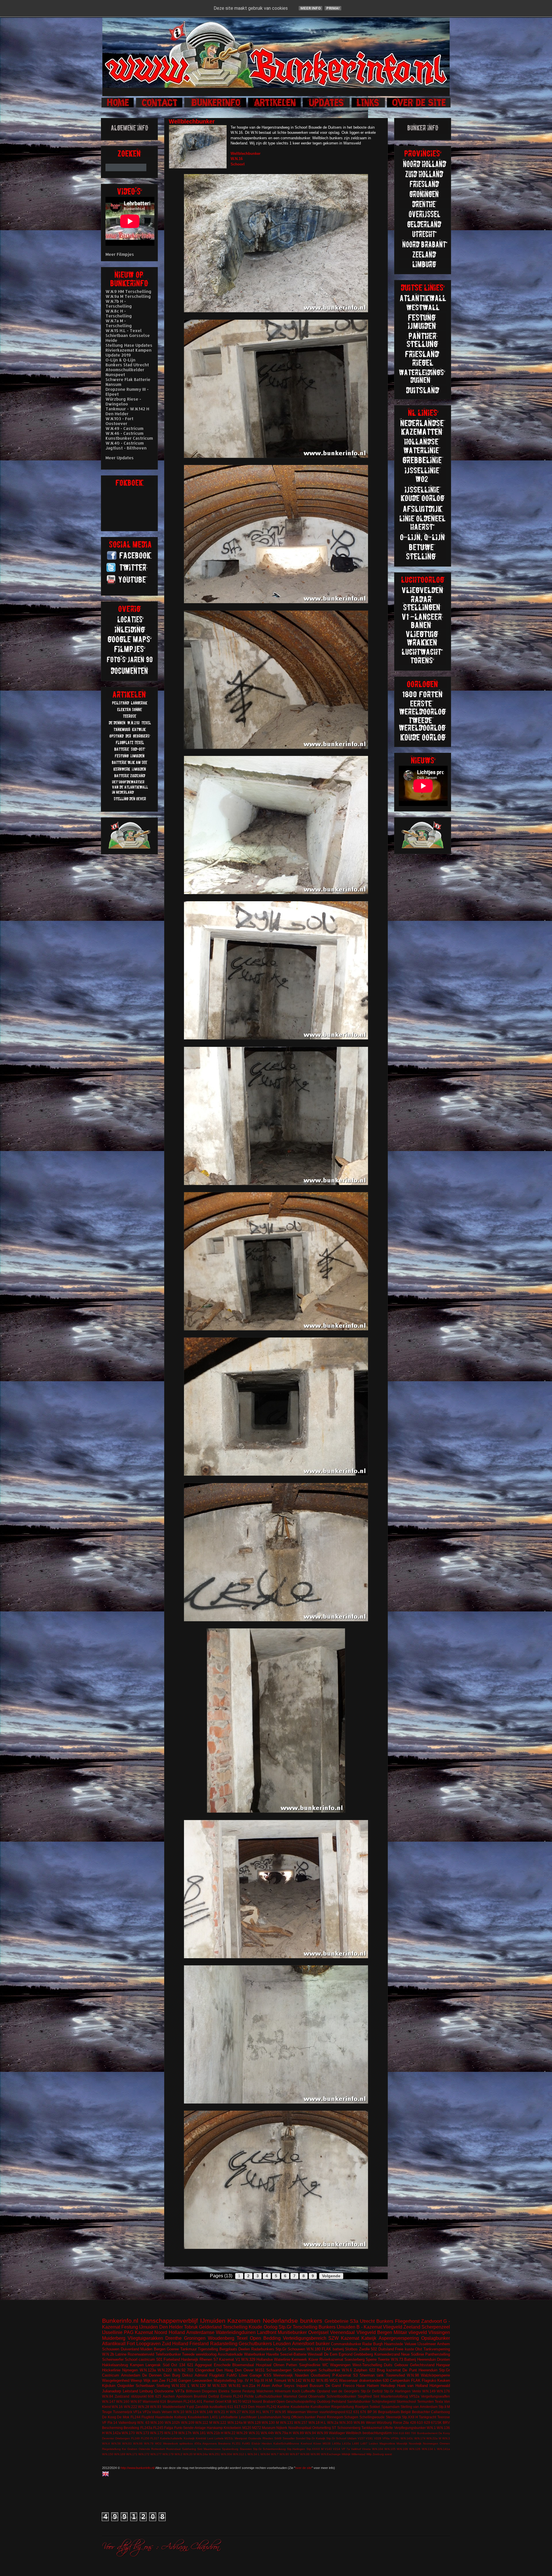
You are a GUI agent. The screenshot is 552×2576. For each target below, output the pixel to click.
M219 (247, 2401)
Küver (313, 2359)
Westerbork (170, 2443)
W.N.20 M (189, 2454)
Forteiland (172, 2359)
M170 (237, 2401)
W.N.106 (402, 2449)
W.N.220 (165, 2370)
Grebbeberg (363, 2354)
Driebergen (123, 2438)
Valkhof (356, 2449)
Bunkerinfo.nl (120, 2321)
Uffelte (388, 2428)
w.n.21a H (251, 2386)
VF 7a (346, 2449)
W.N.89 (298, 2433)
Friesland (199, 2344)
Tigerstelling (208, 2349)
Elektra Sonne (230, 2391)
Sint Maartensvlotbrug (391, 2396)
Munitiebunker (292, 2332)
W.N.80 (284, 2454)
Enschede (222, 2365)
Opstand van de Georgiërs (338, 2391)
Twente (384, 2359)
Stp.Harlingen (296, 2449)
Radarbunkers (263, 2349)
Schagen (351, 2417)
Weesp (136, 2380)
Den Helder (171, 2327)
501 (159, 2359)
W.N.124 (192, 2412)
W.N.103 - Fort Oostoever (119, 421)
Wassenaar (348, 2380)
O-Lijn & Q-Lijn (120, 360)
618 (401, 2433)
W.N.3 (446, 2438)
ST (334, 2428)
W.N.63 (127, 2443)
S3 (355, 2375)
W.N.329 (248, 2359)
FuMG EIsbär (251, 2443)
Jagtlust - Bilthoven (126, 448)
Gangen (185, 2380)
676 (363, 2412)
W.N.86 (359, 2422)
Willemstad (358, 2454)
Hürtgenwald (440, 2386)
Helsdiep (388, 2386)
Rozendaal (173, 2449)
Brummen (175, 2401)
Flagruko (429, 2380)
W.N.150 (108, 2454)
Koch (296, 2391)
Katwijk (369, 2338)
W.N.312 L (240, 2454)
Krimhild (201, 2438)
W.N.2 (178, 2454)
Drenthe (174, 2338)
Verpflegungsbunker (410, 2428)
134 (182, 2365)
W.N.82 (309, 2380)
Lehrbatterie (228, 2417)
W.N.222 (131, 2407)
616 (163, 2401)
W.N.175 (157, 2433)
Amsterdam (131, 2375)
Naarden (302, 2375)
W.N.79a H (283, 2433)
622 (372, 2370)
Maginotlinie (387, 2443)
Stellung (163, 2386)
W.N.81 (235, 2386)
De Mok (123, 2417)
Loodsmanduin (270, 2417)
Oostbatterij (320, 2375)
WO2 (158, 2443)
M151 (260, 2370)
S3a (354, 2321)
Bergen (160, 2349)
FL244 (136, 2417)
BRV (446, 2422)
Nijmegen (130, 2370)
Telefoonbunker (168, 2354)
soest (388, 2454)
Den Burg (172, 2375)
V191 (369, 2438)
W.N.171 (132, 2454)
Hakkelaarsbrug (115, 2365)
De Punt (410, 2370)
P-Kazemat (342, 2375)
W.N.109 (188, 2422)
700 (413, 2433)
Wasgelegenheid (116, 2380)
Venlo (416, 2391)
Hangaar (443, 2365)
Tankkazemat (372, 2428)
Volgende (331, 2276)
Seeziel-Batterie (293, 2354)
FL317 (155, 2438)
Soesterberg (354, 2359)
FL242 (272, 2407)
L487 (364, 2443)
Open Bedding (265, 2338)
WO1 (334, 2380)
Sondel (301, 2438)
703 (190, 2370)
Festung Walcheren (258, 2391)
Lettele (219, 2438)
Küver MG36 (322, 2443)
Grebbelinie (337, 2321)
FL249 (135, 2438)
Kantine (283, 2407)
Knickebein (232, 2428)
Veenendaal (342, 2332)
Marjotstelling (225, 2380)
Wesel (371, 2422)
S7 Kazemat (224, 2359)
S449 (278, 2438)
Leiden (373, 2443)
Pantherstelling (438, 2354)
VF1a (137, 2412)
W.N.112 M (204, 2422)
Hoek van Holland (412, 2386)
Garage (256, 2375)
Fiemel (209, 2401)
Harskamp (215, 2428)
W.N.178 (171, 2433)
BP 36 (372, 2412)
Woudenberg (221, 2338)
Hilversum (283, 2391)
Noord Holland (169, 2332)
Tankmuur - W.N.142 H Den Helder (127, 411)
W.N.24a (202, 2454)
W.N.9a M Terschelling (128, 296)
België (406, 2412)
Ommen (445, 2443)
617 (237, 2407)
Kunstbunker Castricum (129, 438)
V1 (238, 2359)
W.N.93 (156, 2407)
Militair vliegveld (410, 2332)
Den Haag (225, 2370)
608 (151, 2396)
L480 (356, 2443)
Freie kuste (405, 2349)
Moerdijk (402, 2443)
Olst (419, 2349)
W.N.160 (123, 2401)
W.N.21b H (215, 2433)
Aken (266, 2386)
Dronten (443, 2359)
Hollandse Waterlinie (273, 2359)
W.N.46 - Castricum (124, 433)
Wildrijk (346, 2454)
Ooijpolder (126, 2386)
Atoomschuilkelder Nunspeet (125, 372)
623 (244, 2407)
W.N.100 (157, 2422)
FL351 (236, 2443)
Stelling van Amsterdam (419, 2407)
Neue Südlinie (413, 2354)
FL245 (158, 2428)
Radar (367, 2344)
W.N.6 (347, 2370)
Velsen (167, 2412)
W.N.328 (220, 2386)
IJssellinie (112, 2332)
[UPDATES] (327, 107)
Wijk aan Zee (155, 2380)
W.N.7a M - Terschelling (119, 323)
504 (395, 2433)
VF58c (395, 2438)
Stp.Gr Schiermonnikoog (269, 2449)
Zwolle (364, 2349)
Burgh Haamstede (388, 2344)
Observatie (317, 2396)
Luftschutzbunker (269, 2396)
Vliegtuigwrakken (145, 2338)
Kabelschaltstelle (171, 2438)
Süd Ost (170, 2365)
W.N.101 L (181, 2386)
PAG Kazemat (138, 2332)
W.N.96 (315, 2454)
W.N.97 (136, 2401)
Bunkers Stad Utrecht (127, 365)
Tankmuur (188, 2349)
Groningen (195, 2338)
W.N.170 (128, 2433)
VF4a (386, 2438)
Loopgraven (148, 2344)
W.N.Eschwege (331, 2454)
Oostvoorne (164, 2391)
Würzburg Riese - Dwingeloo (123, 401)
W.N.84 (108, 2396)
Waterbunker (255, 2354)
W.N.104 (378, 2449)
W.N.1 (431, 2428)
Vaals (156, 2412)
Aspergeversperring (399, 2338)
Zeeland (412, 2327)
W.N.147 (109, 2401)
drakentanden (370, 2380)
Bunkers (385, 2321)
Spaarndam (390, 2407)
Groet (219, 2401)
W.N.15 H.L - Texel (124, 330)
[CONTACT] (160, 107)
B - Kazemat (369, 2327)
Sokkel (375, 2407)
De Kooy (444, 2433)
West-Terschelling (367, 2365)
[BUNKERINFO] (216, 107)
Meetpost (241, 2438)
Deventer (108, 2438)
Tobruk (191, 2327)
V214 (337, 2449)
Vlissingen (439, 2332)
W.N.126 (415, 2449)
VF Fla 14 (110, 2422)
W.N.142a (113, 2433)
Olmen (279, 2365)
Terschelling (235, 2327)
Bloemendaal (243, 2365)
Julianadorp (112, 2391)
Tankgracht (428, 2417)
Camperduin (400, 2380)
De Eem (331, 2354)
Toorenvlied (395, 2375)
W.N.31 (254, 2433)
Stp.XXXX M (315, 2449)
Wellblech (354, 2433)
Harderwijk (190, 2359)
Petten (292, 2365)
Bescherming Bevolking (121, 2428)
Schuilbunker (329, 2370)
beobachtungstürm (377, 2433)
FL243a (146, 2428)
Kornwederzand (387, 2354)
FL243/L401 (193, 2401)
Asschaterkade (230, 2354)
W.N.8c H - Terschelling (119, 313)
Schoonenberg (349, 2428)
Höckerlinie (111, 2370)
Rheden (268, 2438)
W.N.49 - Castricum (124, 428)
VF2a (147, 2412)
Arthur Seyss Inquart (290, 2386)
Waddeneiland (174, 2407)
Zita (406, 2422)
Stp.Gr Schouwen (290, 2349)
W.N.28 (144, 2407)
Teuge (107, 2412)
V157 (361, 2438)
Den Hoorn (257, 2407)
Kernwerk (299, 2359)
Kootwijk (189, 2438)
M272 (257, 2428)
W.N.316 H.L (252, 2412)
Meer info (310, 8)
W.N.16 (117, 2407)
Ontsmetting (322, 2428)
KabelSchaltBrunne (286, 2443)
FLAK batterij (333, 2349)
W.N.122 (220, 2422)
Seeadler (289, 2438)
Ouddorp (324, 2401)
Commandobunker (346, 2344)
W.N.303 (346, 2422)
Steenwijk (393, 2417)
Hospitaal (264, 2365)
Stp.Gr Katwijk (316, 2438)
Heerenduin (428, 2370)
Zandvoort (432, 2321)
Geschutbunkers (255, 2344)
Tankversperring (437, 2349)
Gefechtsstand (422, 2365)
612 (349, 2412)
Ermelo (226, 2396)
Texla (439, 2401)
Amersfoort (303, 2344)
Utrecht (367, 2321)
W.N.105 (390, 2449)
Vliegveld (393, 2327)
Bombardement (427, 2433)
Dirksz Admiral (195, 2375)
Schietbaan (145, 2386)
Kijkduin (109, 2386)
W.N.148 (206, 2412)
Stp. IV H (245, 2380)
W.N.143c (407, 2438)
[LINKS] (369, 107)
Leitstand (130, 2391)
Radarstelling (224, 2344)
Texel (242, 2338)
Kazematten (244, 2321)
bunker (323, 2344)
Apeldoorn (184, 2396)
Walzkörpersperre (435, 2375)
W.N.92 (179, 2370)
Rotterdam (158, 2449)
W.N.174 (420, 2438)
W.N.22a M (434, 2438)
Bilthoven (193, 2391)
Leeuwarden (202, 2380)
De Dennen (152, 2375)
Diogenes (209, 2391)
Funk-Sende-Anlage (190, 2428)
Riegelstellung (343, 2407)
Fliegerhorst (407, 2321)
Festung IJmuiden (140, 2327)
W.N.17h (185, 2433)
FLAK (416, 2380)
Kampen (137, 2365)
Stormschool (406, 2401)
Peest (321, 2417)
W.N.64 (265, 2454)
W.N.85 (322, 2380)
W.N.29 (242, 2433)
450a (198, 2443)
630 (386, 2380)
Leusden (282, 2344)
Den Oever (244, 2370)
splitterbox (186, 2443)
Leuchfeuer (248, 2417)
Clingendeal (205, 2370)
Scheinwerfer (113, 2359)
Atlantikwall (114, 2344)
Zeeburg (378, 2454)
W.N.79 (149, 2443)
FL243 (238, 2396)
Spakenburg (230, 2449)
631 (356, 2412)
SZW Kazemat (344, 2338)
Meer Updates (120, 458)
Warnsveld (151, 2401)
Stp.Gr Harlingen (397, 2391)
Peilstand (339, 2401)
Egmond (346, 2354)
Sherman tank (372, 2375)
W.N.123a (148, 2370)
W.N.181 (199, 2433)
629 (427, 2422)
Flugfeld (148, 2417)
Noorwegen (431, 2443)
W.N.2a (333, 2422)
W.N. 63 (143, 2422)
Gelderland (210, 2327)
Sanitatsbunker (359, 2401)
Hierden (267, 2443)
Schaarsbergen (279, 2370)
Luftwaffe (308, 2391)
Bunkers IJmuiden (337, 2327)
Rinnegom (335, 2417)
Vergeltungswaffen (435, 2396)
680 (407, 2433)
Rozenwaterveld (141, 2354)
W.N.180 (314, 2349)
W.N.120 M (201, 2386)
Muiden (146, 2349)
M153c (229, 2438)
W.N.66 (138, 2443)
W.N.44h (267, 2433)
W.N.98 (413, 2375)
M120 (247, 2428)
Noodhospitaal (300, 2428)
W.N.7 (275, 2454)
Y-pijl (190, 2407)
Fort (131, 2344)
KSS (268, 2375)
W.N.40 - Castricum (125, 443)
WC (325, 2365)
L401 (214, 2417)
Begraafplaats (389, 2412)
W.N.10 (179, 2412)
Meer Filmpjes (120, 254)
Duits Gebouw (396, 2365)
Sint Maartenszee (209, 2449)
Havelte (273, 2354)
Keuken (444, 2380)
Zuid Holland (175, 2344)
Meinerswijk (283, 2375)
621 (190, 2365)
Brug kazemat (389, 2370)
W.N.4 (106, 2443)
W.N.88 (305, 2454)
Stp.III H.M (263, 2380)
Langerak (153, 2365)
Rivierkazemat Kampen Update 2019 (129, 353)
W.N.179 (168, 2454)
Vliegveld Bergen (374, 2332)
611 (230, 2407)
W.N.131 (287, 2422)
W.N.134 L (429, 2449)
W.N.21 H (221, 2412)
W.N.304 (226, 2454)
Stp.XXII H (410, 2417)
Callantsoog (440, 2412)
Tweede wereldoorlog (199, 2354)
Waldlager (337, 2433)
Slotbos (351, 2349)
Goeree (173, 2349)
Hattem (373, 2386)
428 (413, 2422)
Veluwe (410, 2344)
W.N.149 (429, 2391)
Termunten (425, 2401)
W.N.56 (116, 2443)
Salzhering (189, 2449)
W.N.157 (301, 2422)
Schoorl (131, 2359)
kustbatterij (218, 2407)
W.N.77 (268, 2412)
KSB (228, 2401)
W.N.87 (295, 2454)
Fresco (349, 2386)
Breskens (224, 2443)
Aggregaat (203, 2365)
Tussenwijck (123, 2412)
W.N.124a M (237, 2422)
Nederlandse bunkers (293, 2321)
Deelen (244, 2349)
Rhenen (206, 2359)
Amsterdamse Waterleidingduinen (221, 2332)
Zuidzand (122, 2396)
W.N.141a (443, 2449)
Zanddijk (202, 2407)
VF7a (180, 2391)
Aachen (169, 2396)
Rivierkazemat (331, 2359)
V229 (378, 2438)
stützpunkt (139, 2396)
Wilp (369, 2454)
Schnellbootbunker (341, 2396)
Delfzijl (214, 2396)
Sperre (371, 2359)
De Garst (333, 2386)
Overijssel (318, 2332)
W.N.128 (254, 2422)
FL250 (145, 2438)
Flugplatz (217, 2375)
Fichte (249, 2396)
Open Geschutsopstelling (296, 2401)
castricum (147, 2359)
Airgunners (210, 2443)
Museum (269, 2428)
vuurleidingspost (332, 2412)
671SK (436, 2422)
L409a (336, 2443)
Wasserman (297, 2412)
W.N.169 (120, 2454)
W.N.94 (310, 2433)
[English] (107, 2475)
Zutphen (360, 2370)
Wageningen (340, 2365)
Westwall (315, 2354)
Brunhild (200, 2396)
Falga (169, 2428)
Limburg (146, 2391)
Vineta (366, 2449)
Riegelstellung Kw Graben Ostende (126, 2449)
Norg (286, 2417)
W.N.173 (143, 2433)
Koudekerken (198, 2417)
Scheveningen (305, 2370)
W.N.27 (235, 2412)
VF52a (414, 2396)
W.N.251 (214, 2454)
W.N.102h (172, 2422)
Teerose (444, 2417)
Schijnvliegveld (384, 2401)
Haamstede (164, 2417)
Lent (210, 2438)
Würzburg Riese (389, 2422)
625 (158, 2396)
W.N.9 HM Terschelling (129, 291)
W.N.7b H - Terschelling (119, 304)
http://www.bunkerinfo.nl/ (138, 2468)
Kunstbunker (320, 2407)
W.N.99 (322, 2433)
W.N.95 (280, 2412)
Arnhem (443, 2344)
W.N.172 (144, 2454)
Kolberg (180, 2417)
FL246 (172, 2380)
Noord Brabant (264, 2401)
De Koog (109, 2417)
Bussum (317, 2386)
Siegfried (365, 2396)
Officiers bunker (304, 2417)
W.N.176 (443, 2391)
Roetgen (362, 2407)
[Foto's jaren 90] (130, 662)
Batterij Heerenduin (420, 2359)
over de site (303, 2468)
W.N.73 (397, 2359)
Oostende (255, 2438)
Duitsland (386, 2349)
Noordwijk (415, 2443)
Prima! (333, 8)
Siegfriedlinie (310, 2365)
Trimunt (280, 2380)
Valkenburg (127, 2422)
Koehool (306, 2443)
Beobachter (421, 2412)
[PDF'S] (130, 673)
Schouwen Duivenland (121, 2349)
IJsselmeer (427, 2344)
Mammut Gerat (295, 2396)
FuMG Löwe (237, 2375)
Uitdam (352, 2438)
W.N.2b (108, 2354)
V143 (328, 2449)
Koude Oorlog (263, 2327)
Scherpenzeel (436, 2327)
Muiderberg (114, 2338)
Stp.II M (444, 2407)
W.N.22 (230, 2433)
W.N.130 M (270, 2422)
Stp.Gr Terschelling (298, 2327)
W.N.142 (295, 2380)
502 (374, 2349)
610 (420, 2422)
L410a (346, 2443)
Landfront (267, 2332)
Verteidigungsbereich (305, 2338)
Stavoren (246, 2449)
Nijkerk (282, 2428)
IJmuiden (213, 2321)
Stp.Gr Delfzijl (372, 2391)
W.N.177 (156, 2454)
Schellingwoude (372, 2417)
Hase (361, 2386)
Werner (313, 2412)
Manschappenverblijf (169, 2321)
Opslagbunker (436, 2338)
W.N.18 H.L (317, 2422)
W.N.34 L (254, 2454)
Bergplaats (228, 2349)
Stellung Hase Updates (129, 345)
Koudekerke (300, 2407)
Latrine (121, 2354)
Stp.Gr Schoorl (336, 2438)
